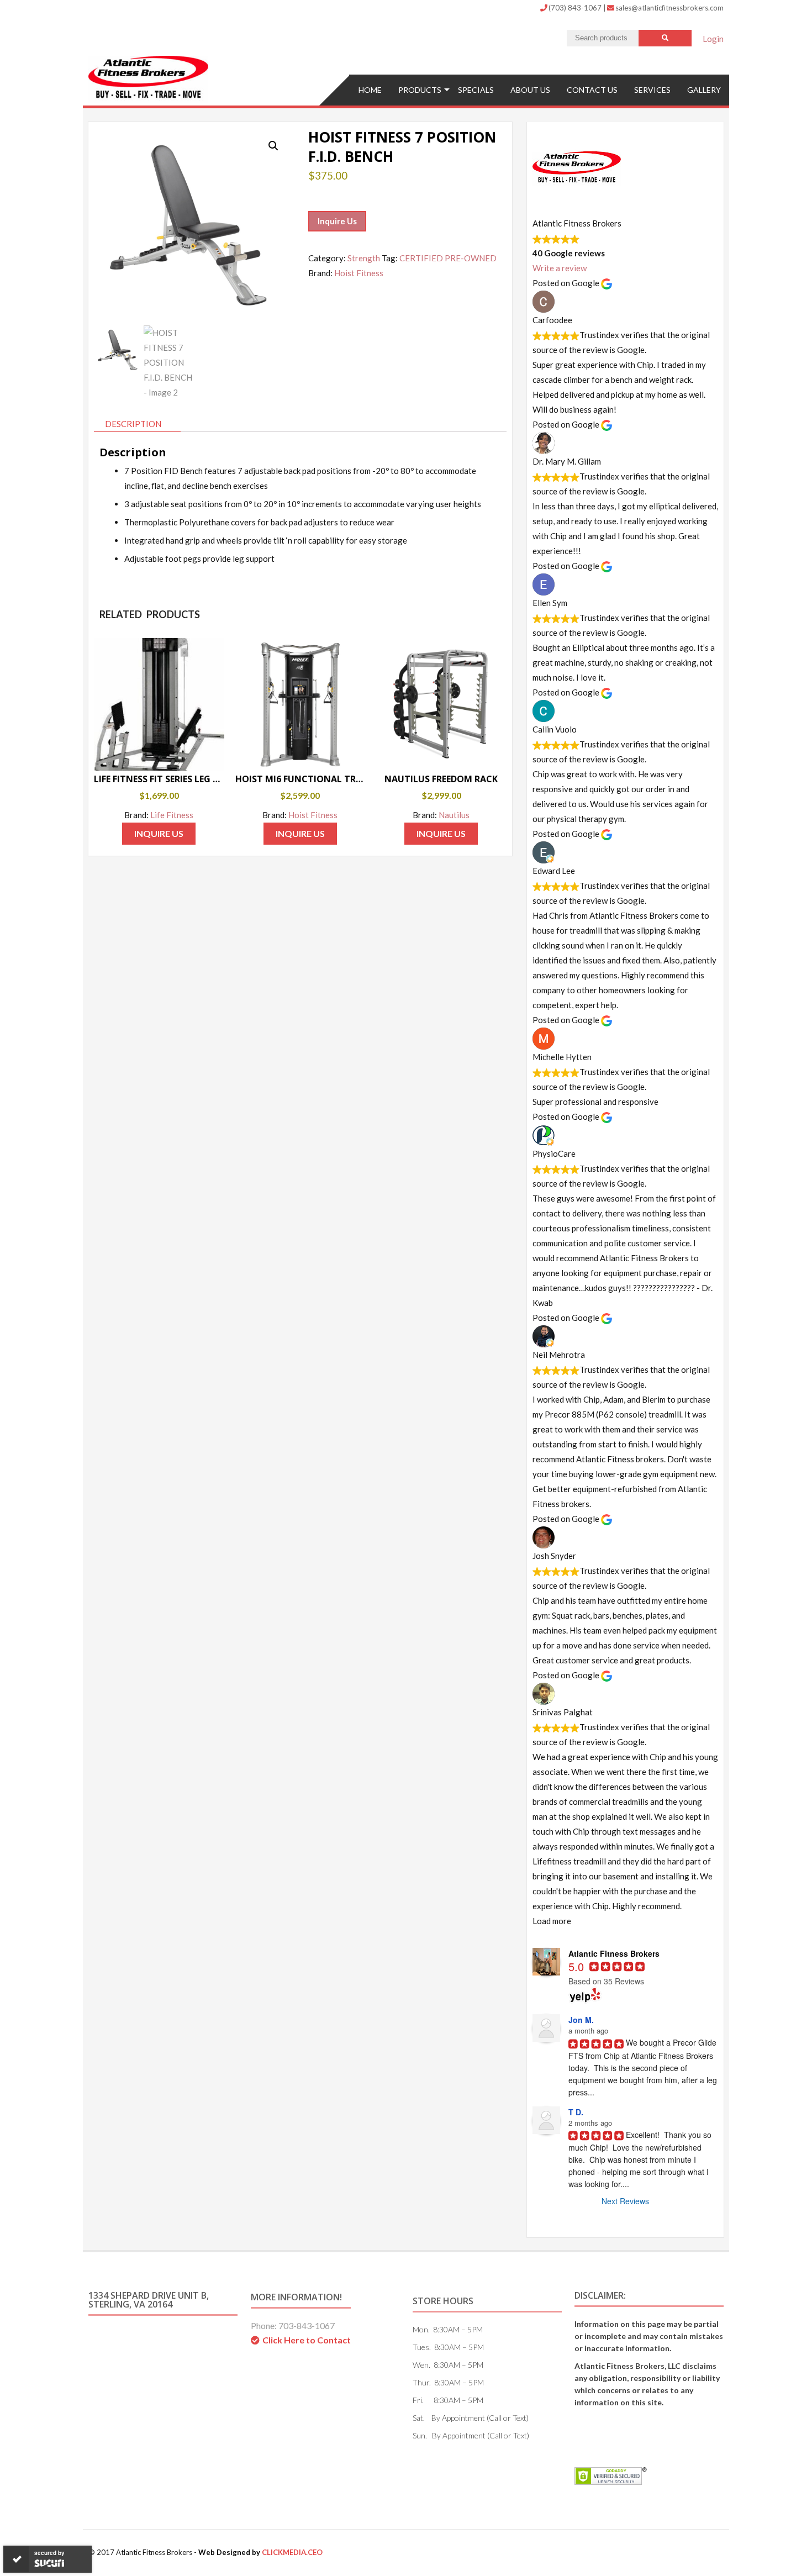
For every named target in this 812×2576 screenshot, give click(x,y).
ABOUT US (530, 90)
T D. (576, 2112)
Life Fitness (172, 815)
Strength (364, 258)
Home (370, 90)
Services (652, 90)
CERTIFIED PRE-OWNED (448, 258)
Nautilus (454, 815)
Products (420, 90)
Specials (476, 90)
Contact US (592, 90)
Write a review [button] (560, 268)
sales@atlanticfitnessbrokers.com (669, 8)
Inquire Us (337, 221)
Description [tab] (133, 424)
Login (713, 39)
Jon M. (581, 2020)
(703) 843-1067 (576, 8)
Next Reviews (625, 2201)
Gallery (704, 90)
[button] (273, 146)
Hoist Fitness (359, 273)
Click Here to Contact (307, 2340)
